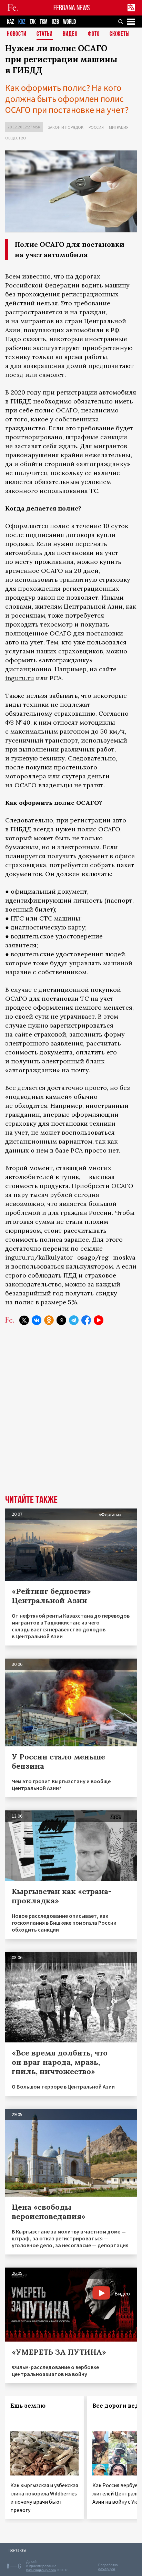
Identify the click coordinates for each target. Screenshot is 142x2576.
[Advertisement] (71, 1410)
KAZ (11, 22)
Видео (70, 34)
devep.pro (107, 2569)
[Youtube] (99, 1320)
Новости (17, 34)
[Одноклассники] (49, 1320)
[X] (24, 1320)
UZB (55, 22)
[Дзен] (61, 1320)
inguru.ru (20, 678)
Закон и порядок (66, 127)
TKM (44, 22)
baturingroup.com (41, 2570)
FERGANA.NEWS (72, 8)
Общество (16, 138)
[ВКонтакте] (37, 1320)
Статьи (45, 34)
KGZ (22, 22)
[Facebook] (86, 1320)
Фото (94, 34)
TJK (33, 22)
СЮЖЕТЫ (120, 34)
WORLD (69, 22)
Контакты (17, 2550)
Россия (96, 127)
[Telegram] (74, 1320)
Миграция (119, 127)
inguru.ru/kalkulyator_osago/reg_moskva (70, 1257)
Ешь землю (28, 2406)
